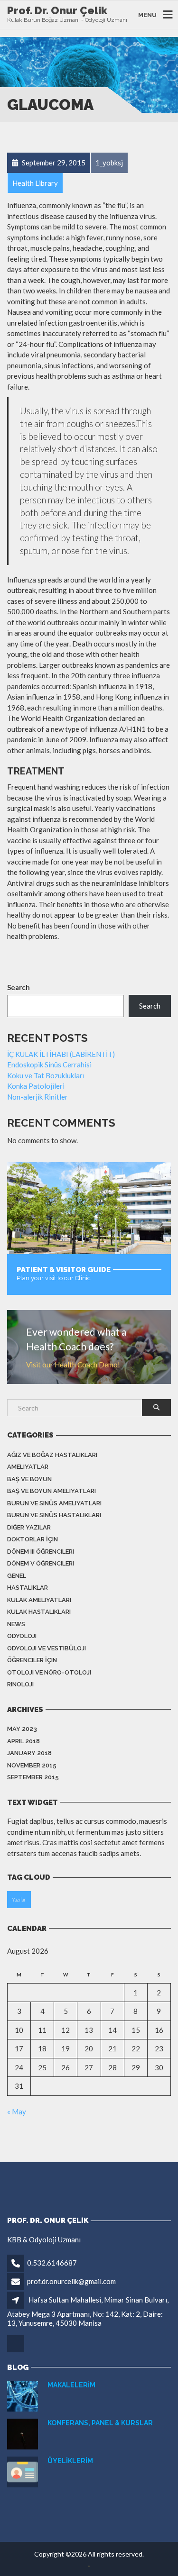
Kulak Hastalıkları (39, 1612)
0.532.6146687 (52, 2263)
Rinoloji (20, 1684)
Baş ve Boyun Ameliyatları (52, 1491)
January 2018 (29, 1753)
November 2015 (32, 1765)
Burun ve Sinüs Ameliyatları (54, 1503)
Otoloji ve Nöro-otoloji (49, 1672)
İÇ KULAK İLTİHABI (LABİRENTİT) (61, 1054)
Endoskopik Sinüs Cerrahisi (49, 1065)
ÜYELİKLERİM (70, 2461)
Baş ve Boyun (29, 1479)
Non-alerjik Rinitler (37, 1097)
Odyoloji (22, 1636)
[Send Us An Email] (16, 2351)
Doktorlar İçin (33, 1539)
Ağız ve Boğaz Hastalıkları (52, 1455)
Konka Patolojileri (36, 1086)
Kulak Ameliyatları (39, 1600)
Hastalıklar (28, 1588)
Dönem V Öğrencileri (41, 1563)
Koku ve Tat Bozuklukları (46, 1075)
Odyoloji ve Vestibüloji (47, 1648)
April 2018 (23, 1741)
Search (19, 987)
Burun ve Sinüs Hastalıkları (54, 1515)
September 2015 (33, 1777)
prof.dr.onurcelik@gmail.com (71, 2281)
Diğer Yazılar (29, 1527)
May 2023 (22, 1729)
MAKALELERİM (71, 2385)
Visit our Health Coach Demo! (73, 1365)
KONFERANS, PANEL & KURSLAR (100, 2423)
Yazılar (19, 1899)
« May (17, 2112)
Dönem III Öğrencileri (41, 1552)
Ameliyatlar (28, 1467)
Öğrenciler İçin (32, 1660)
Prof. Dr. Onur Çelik (57, 10)
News (16, 1624)
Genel (17, 1576)
